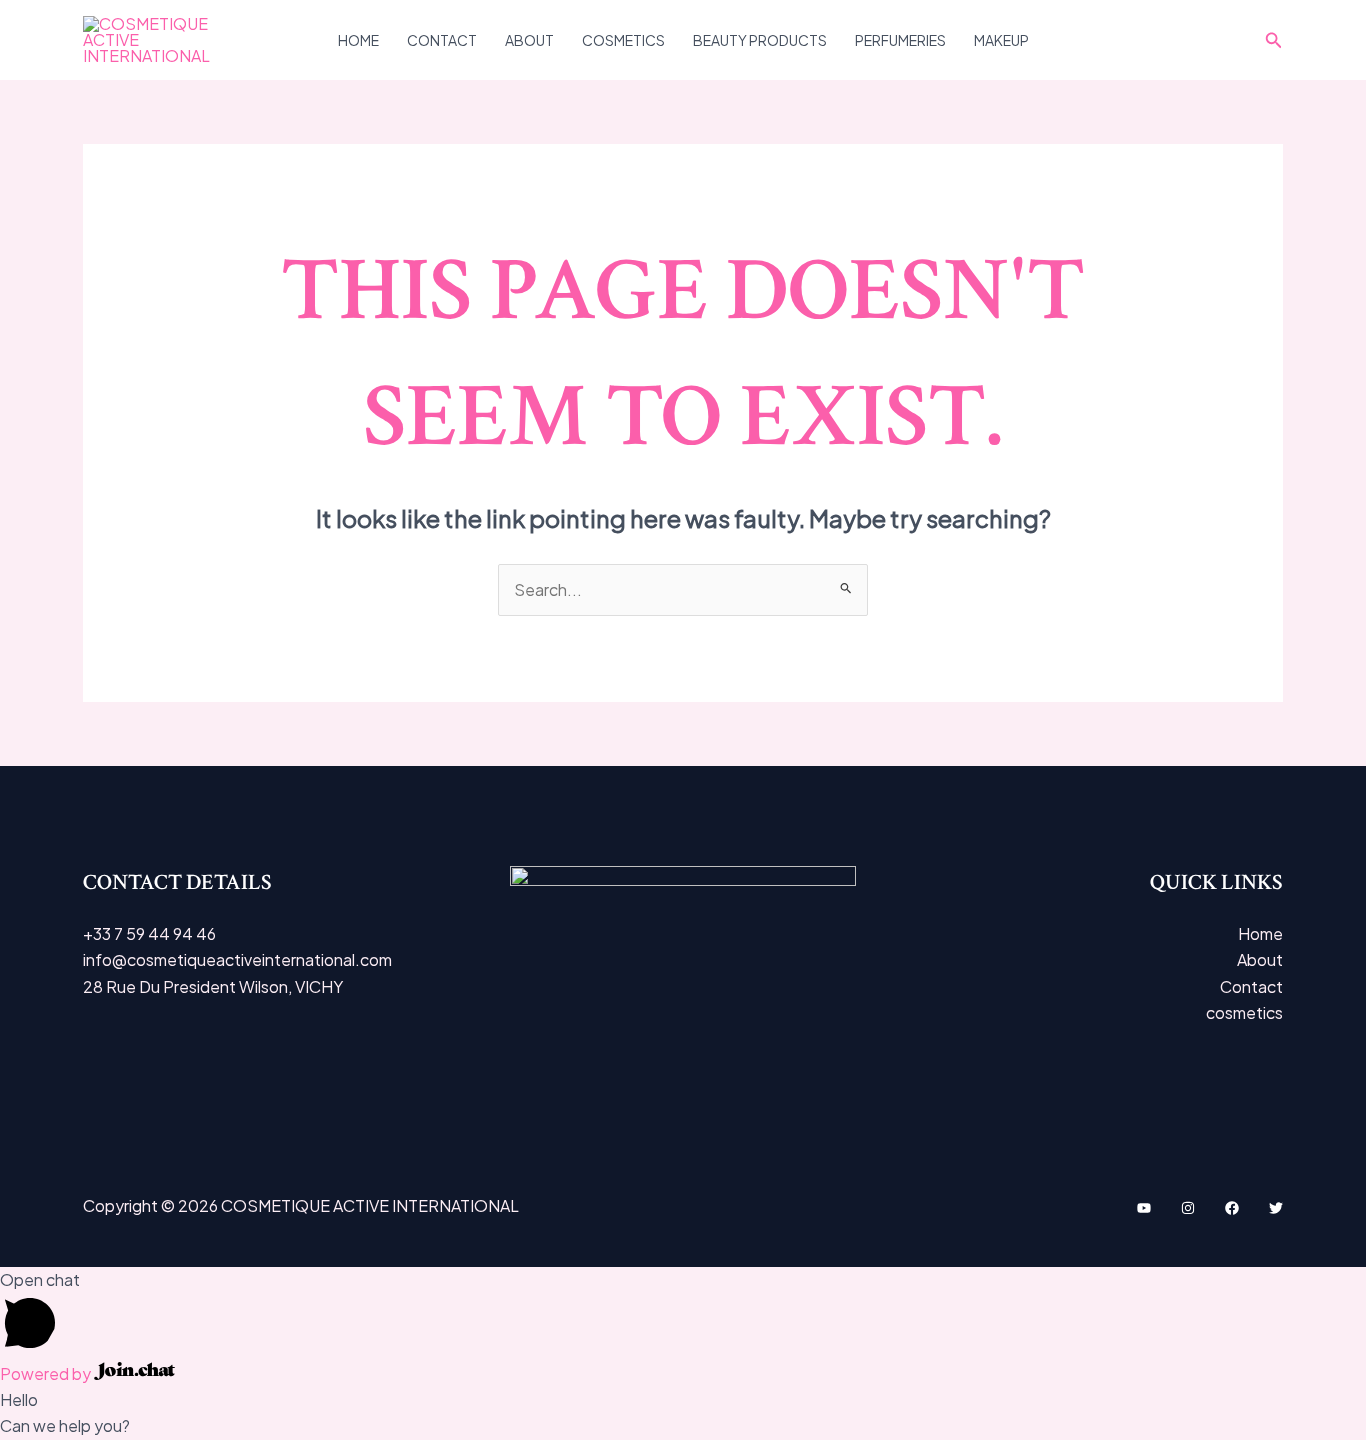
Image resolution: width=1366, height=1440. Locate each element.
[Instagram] (1188, 1208)
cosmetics (623, 40)
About (529, 40)
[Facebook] (1232, 1208)
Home (358, 40)
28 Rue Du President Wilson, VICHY (213, 986)
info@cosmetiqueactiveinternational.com (237, 959)
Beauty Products (760, 40)
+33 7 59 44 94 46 (149, 933)
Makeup (1001, 40)
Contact (442, 40)
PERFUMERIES (900, 40)
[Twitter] (1276, 1208)
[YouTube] (1144, 1208)
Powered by (47, 1373)
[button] (1274, 40)
